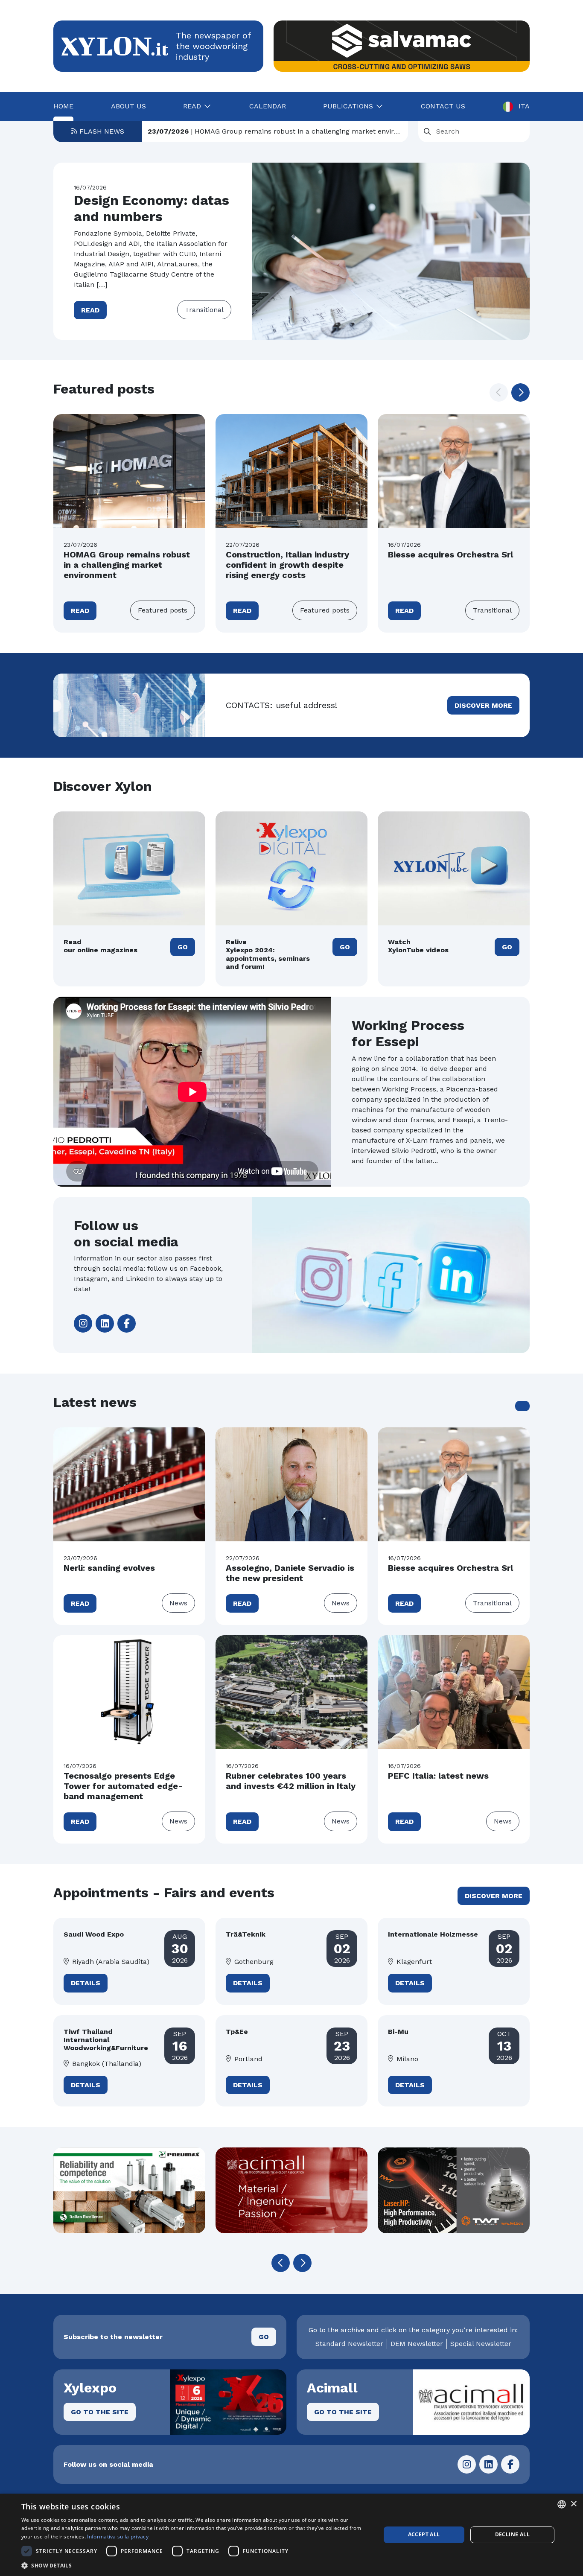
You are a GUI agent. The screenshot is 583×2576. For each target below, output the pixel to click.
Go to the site (100, 2412)
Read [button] (192, 106)
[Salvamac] (402, 46)
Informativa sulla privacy (118, 2537)
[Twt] (349, 2190)
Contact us (443, 106)
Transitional (204, 310)
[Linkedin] (105, 1323)
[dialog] (291, 2535)
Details (86, 1983)
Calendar (268, 106)
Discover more (483, 705)
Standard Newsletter (349, 2344)
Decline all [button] (512, 2534)
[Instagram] (83, 1323)
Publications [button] (348, 106)
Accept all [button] (424, 2534)
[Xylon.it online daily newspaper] (115, 45)
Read (90, 310)
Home (63, 106)
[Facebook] (127, 1323)
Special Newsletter (481, 2344)
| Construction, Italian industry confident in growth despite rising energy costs (275, 134)
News (178, 1603)
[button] (520, 392)
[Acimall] (187, 2190)
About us (128, 106)
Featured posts (163, 610)
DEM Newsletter (417, 2344)
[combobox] (562, 2504)
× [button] (573, 2504)
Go (183, 947)
